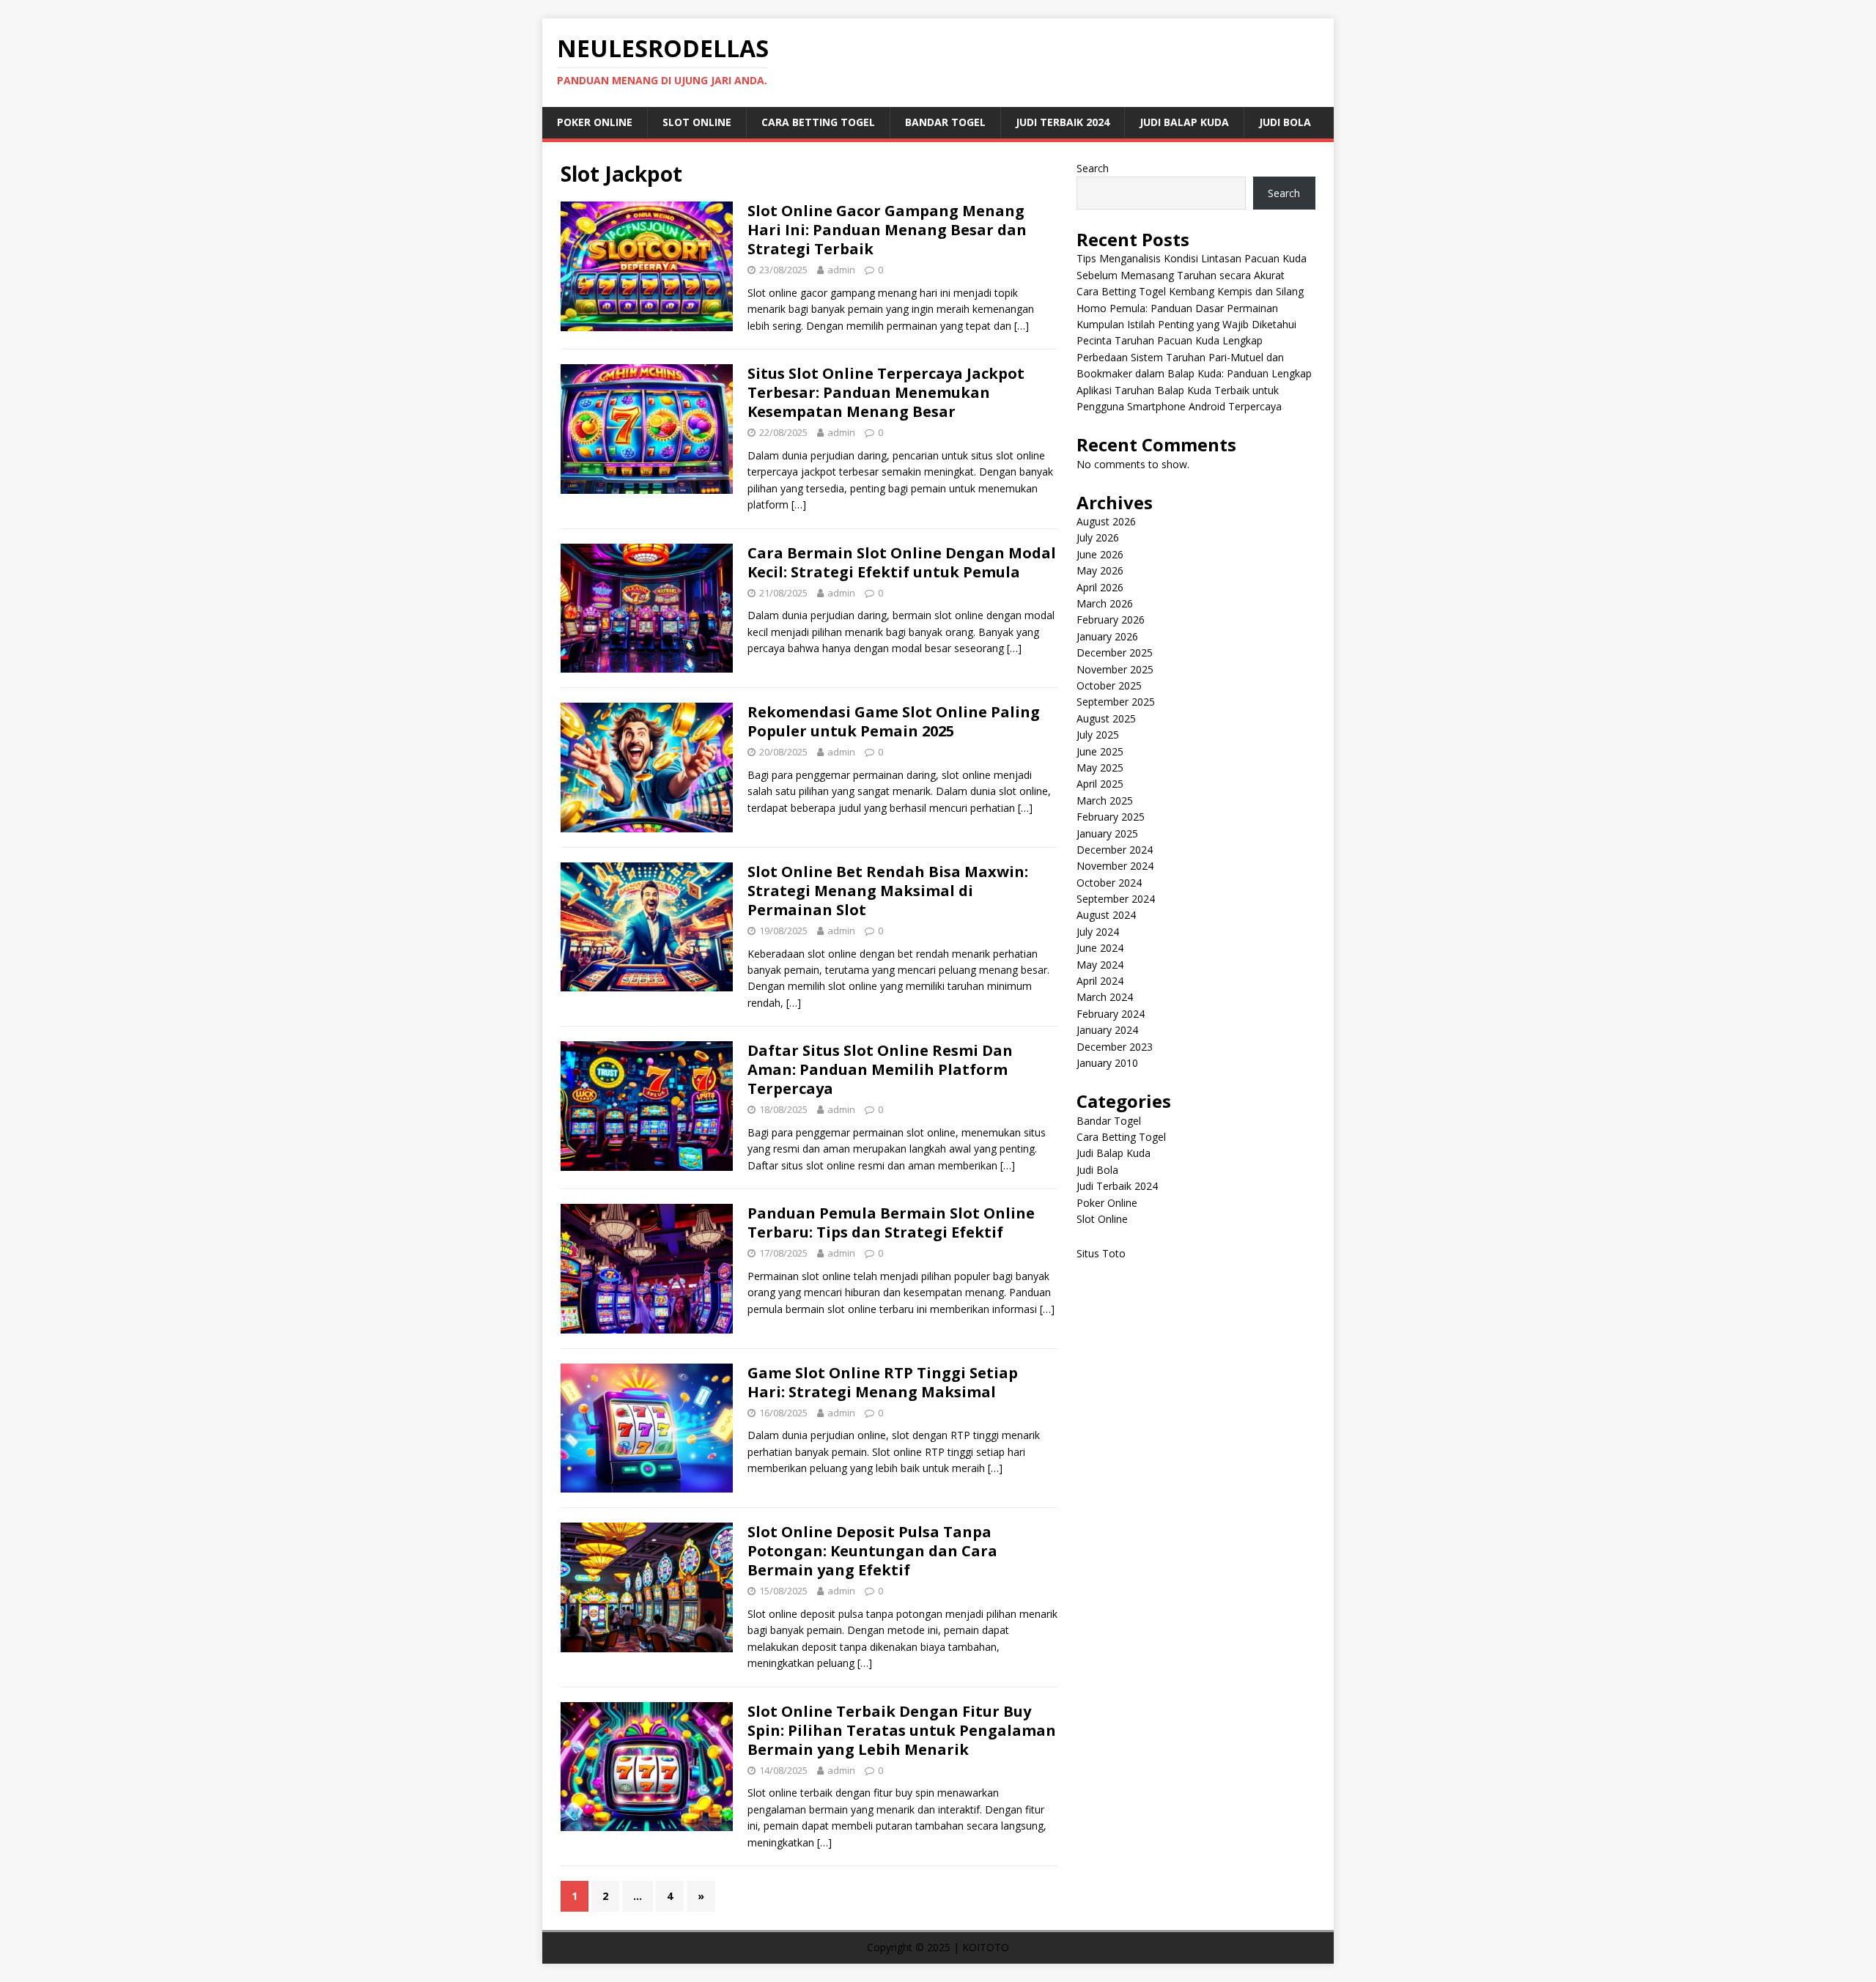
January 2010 (1107, 1063)
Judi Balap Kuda (1184, 122)
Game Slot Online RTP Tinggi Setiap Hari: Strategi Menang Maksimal (883, 1382)
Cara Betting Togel (818, 122)
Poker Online (595, 122)
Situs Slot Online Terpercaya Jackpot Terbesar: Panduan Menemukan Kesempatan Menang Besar (886, 392)
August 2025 (1106, 718)
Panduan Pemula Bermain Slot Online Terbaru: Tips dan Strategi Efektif (891, 1223)
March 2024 (1105, 997)
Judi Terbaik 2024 (1063, 122)
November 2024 (1115, 866)
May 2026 (1100, 570)
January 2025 (1107, 833)
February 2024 (1111, 1014)
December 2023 (1115, 1047)
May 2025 (1100, 768)
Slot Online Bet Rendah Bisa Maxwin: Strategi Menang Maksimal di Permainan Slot (888, 891)
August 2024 (1106, 915)
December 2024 (1115, 850)
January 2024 (1107, 1030)
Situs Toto (1101, 1253)
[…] (1022, 326)
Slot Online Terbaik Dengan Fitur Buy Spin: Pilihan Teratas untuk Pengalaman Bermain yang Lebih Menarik (902, 1730)
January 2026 (1107, 636)
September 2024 (1116, 899)
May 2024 (1100, 965)
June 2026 (1100, 554)
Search (1093, 168)
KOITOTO (986, 1947)
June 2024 (1100, 948)
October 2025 (1109, 685)
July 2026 (1098, 537)
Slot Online (697, 122)
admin (841, 270)
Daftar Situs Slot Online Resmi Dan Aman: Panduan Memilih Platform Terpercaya (880, 1069)
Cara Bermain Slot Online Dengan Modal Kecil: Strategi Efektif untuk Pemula (902, 562)
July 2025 (1098, 735)
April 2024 (1100, 981)
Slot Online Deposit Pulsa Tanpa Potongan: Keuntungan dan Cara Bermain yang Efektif (872, 1551)
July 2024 (1098, 932)
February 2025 (1111, 817)
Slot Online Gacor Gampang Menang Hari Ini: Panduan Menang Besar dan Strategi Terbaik (887, 230)
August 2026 (1106, 521)
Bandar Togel (945, 122)
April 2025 (1100, 784)
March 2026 (1105, 603)
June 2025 (1100, 751)
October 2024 (1109, 883)
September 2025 (1116, 702)
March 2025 (1105, 800)
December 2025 (1115, 652)
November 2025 (1115, 669)
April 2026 (1100, 587)
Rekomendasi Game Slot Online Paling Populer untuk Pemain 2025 (894, 721)
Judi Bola (1285, 122)
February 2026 (1111, 620)
